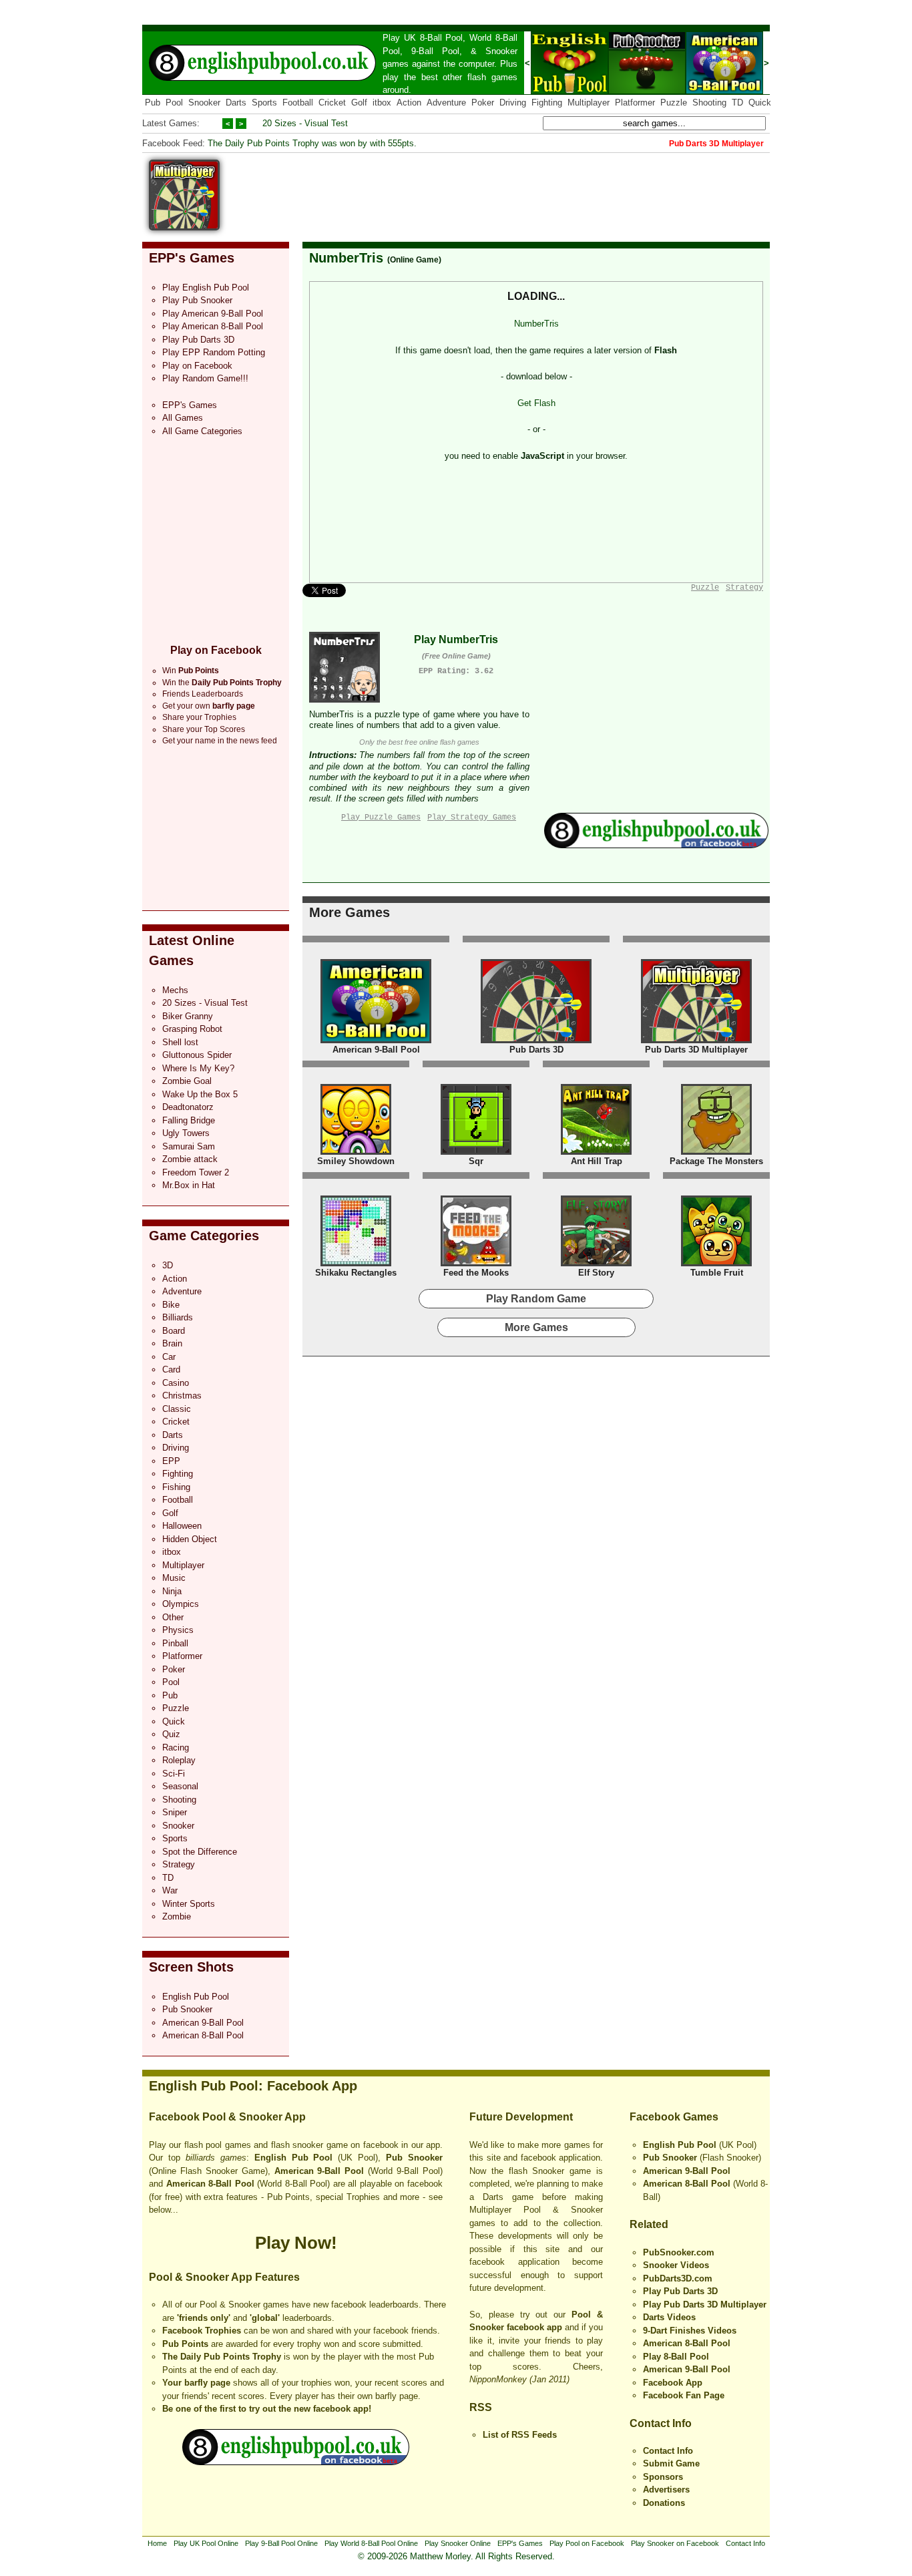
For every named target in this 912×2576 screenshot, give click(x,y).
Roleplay (179, 1760)
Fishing (176, 1487)
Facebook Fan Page (684, 2395)
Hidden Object (190, 1539)
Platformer (635, 103)
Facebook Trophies (202, 2331)
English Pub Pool (196, 1997)
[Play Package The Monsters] (716, 1152)
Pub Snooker (187, 2009)
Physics (178, 1630)
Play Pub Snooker (197, 300)
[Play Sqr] (476, 1152)
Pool (174, 103)
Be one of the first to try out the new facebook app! (267, 2409)
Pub (153, 103)
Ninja (172, 1591)
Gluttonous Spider (197, 1055)
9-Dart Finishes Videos (690, 2331)
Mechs (175, 990)
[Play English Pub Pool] (569, 91)
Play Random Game (536, 1299)
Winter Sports (189, 1904)
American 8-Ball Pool (203, 2035)
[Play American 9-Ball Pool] (724, 91)
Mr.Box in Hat (189, 1185)
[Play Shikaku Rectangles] (356, 1263)
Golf (359, 103)
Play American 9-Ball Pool (213, 314)
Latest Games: (171, 123)
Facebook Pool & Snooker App (227, 2117)
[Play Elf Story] (596, 1263)
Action (409, 103)
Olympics (181, 1604)
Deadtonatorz (188, 1107)
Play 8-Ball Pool (676, 2357)
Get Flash (536, 403)
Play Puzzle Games (381, 817)
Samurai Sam (189, 1146)
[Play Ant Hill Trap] (596, 1152)
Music (174, 1578)
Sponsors (663, 2477)
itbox (382, 103)
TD (737, 103)
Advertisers (666, 2490)
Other (173, 1617)
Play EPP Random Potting (214, 352)
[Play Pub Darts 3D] (536, 1040)
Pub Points (185, 2344)
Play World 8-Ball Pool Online (371, 2543)
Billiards (178, 1317)
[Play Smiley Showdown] (356, 1152)
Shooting (709, 103)
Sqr (476, 1161)
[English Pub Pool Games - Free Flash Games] (296, 2462)
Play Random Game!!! (205, 378)
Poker (483, 103)
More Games (350, 912)
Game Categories (204, 1236)
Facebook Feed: (174, 143)
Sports (264, 103)
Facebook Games (674, 2117)
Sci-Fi (174, 1774)
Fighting (547, 103)
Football (298, 103)
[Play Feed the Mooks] (476, 1263)
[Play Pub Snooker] (647, 91)
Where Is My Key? (198, 1068)
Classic (177, 1409)
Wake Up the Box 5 (200, 1094)
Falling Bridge (189, 1120)
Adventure (446, 103)
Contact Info (661, 2423)
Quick (760, 103)
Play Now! (296, 2243)
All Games (183, 418)
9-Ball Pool (435, 51)
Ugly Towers (186, 1133)
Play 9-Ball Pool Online (281, 2543)
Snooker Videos (676, 2265)
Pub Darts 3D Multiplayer (696, 1050)
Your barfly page (196, 2383)
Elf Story (596, 1273)
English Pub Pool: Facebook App (253, 2086)
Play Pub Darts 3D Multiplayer (705, 2305)
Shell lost (180, 1042)
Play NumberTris (456, 639)
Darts (236, 103)
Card (171, 1369)
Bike (171, 1305)
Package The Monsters (716, 1161)
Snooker (501, 51)
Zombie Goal (187, 1081)
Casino (176, 1383)
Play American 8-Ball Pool (213, 326)
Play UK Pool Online (206, 2543)
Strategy (179, 1864)
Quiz (171, 1734)
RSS (481, 2407)
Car (169, 1357)
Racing (176, 1747)
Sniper (175, 1812)
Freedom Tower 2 (196, 1172)
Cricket (332, 103)
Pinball (175, 1643)
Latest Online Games (192, 950)
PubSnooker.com (679, 2252)
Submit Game (671, 2463)
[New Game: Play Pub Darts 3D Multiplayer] (184, 227)
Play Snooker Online (458, 2543)
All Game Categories (202, 431)
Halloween (182, 1526)
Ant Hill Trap (597, 1161)
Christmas (182, 1396)
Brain (172, 1343)
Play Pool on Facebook (587, 2543)
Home (157, 2543)
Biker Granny (188, 1016)
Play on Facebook (197, 366)
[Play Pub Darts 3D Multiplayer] (696, 1040)
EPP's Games (192, 258)
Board (174, 1331)
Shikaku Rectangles (356, 1273)
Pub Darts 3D (536, 1050)
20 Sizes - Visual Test (305, 123)
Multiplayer (589, 103)
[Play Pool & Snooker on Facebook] (656, 845)
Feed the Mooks (476, 1273)
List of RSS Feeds (520, 2435)
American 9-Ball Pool (203, 2023)
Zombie (177, 1916)
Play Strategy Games (472, 817)
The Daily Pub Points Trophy (222, 2357)
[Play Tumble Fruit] (716, 1263)
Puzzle (674, 103)
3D (168, 1265)
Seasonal (180, 1786)
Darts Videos (669, 2317)
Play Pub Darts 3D (198, 340)
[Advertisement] (527, 190)
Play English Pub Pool (206, 288)
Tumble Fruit (717, 1273)
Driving (513, 103)
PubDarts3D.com (678, 2278)
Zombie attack (190, 1159)
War (170, 1890)
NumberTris (346, 258)
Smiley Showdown (356, 1161)
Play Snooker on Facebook (675, 2543)
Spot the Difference (200, 1852)
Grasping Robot (192, 1029)
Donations (664, 2503)
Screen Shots (191, 1967)
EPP (171, 1461)
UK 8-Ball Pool (434, 38)
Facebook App (673, 2383)
